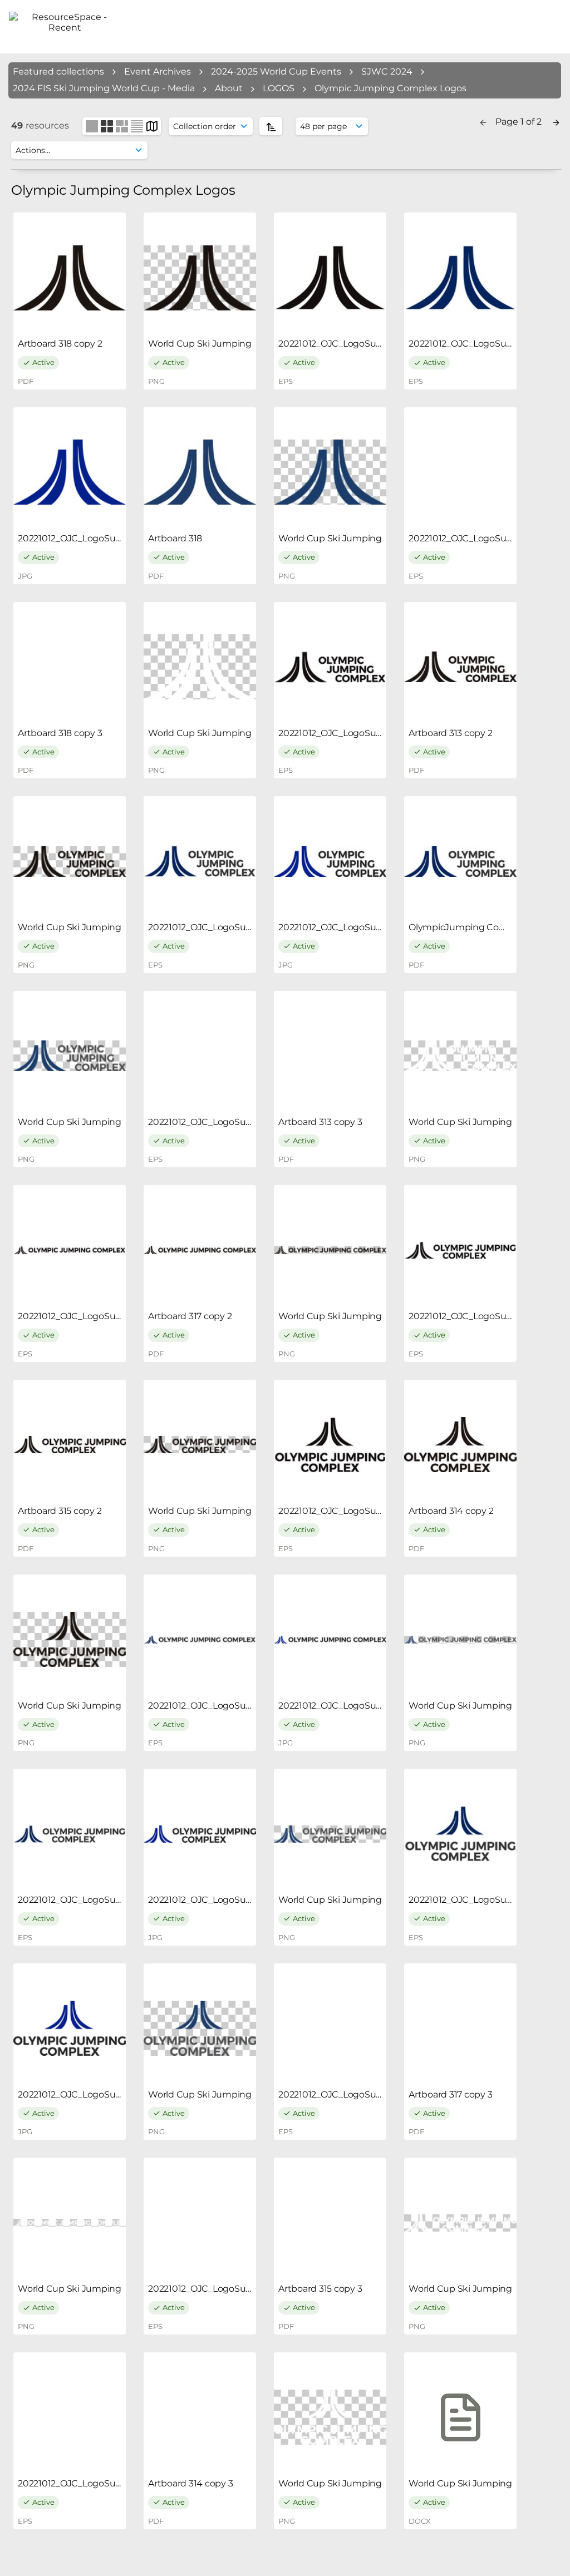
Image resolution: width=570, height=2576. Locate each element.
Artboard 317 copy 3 (450, 2094)
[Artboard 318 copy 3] (70, 667)
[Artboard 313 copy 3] (330, 1056)
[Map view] (152, 125)
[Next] (556, 122)
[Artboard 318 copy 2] (70, 278)
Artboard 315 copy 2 (60, 1511)
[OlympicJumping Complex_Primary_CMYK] (460, 861)
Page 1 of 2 (520, 122)
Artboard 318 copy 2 (60, 344)
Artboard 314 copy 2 (451, 1511)
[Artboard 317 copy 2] (200, 1250)
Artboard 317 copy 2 (190, 1316)
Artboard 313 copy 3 (320, 1122)
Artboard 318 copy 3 (60, 733)
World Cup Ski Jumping (200, 344)
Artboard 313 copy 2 (450, 733)
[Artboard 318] (200, 472)
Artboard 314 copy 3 (190, 2483)
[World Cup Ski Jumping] (200, 278)
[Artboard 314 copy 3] (200, 2417)
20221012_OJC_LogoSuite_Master (350, 344)
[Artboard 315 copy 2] (70, 1445)
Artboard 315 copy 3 (320, 2289)
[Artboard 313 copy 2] (460, 667)
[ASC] (271, 126)
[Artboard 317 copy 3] (460, 2029)
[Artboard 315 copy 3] (330, 2223)
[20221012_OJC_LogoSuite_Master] (330, 278)
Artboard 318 (175, 538)
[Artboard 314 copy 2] (460, 1445)
